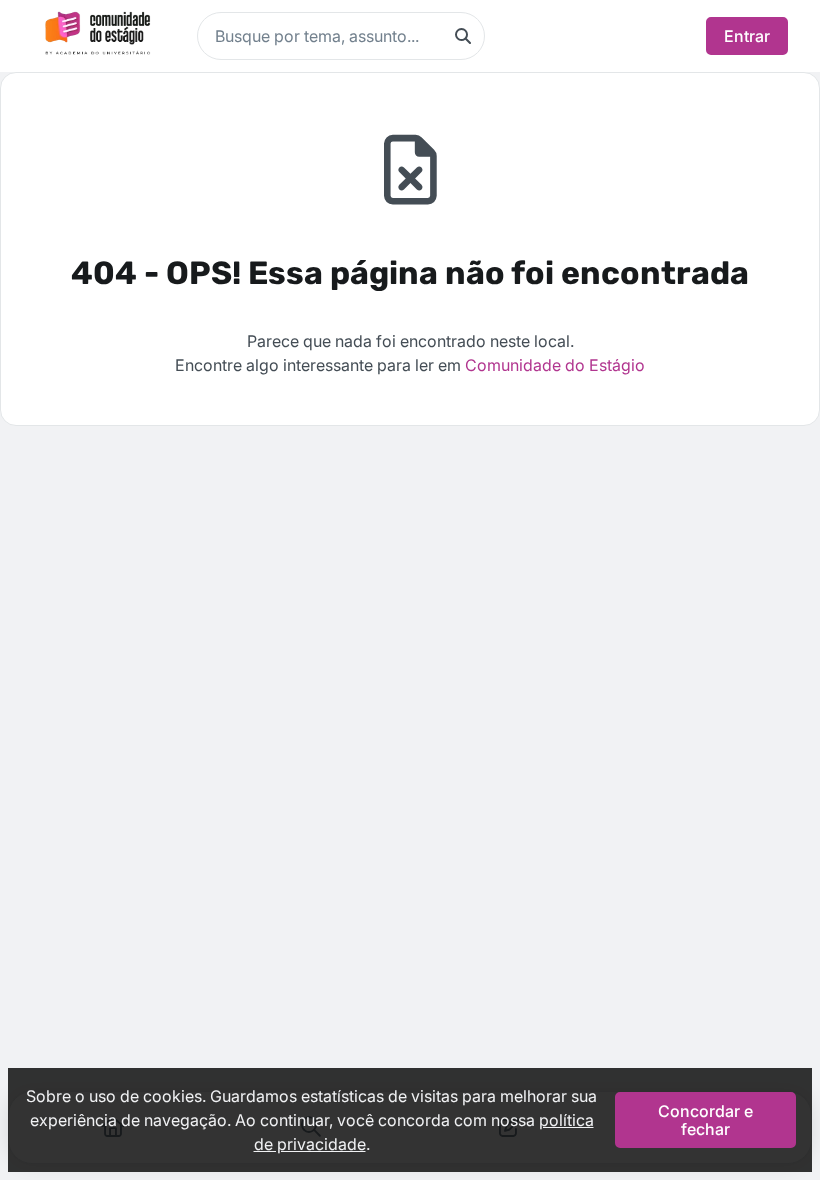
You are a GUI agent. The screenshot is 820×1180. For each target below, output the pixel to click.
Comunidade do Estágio (555, 365)
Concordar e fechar (705, 1120)
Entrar (747, 36)
